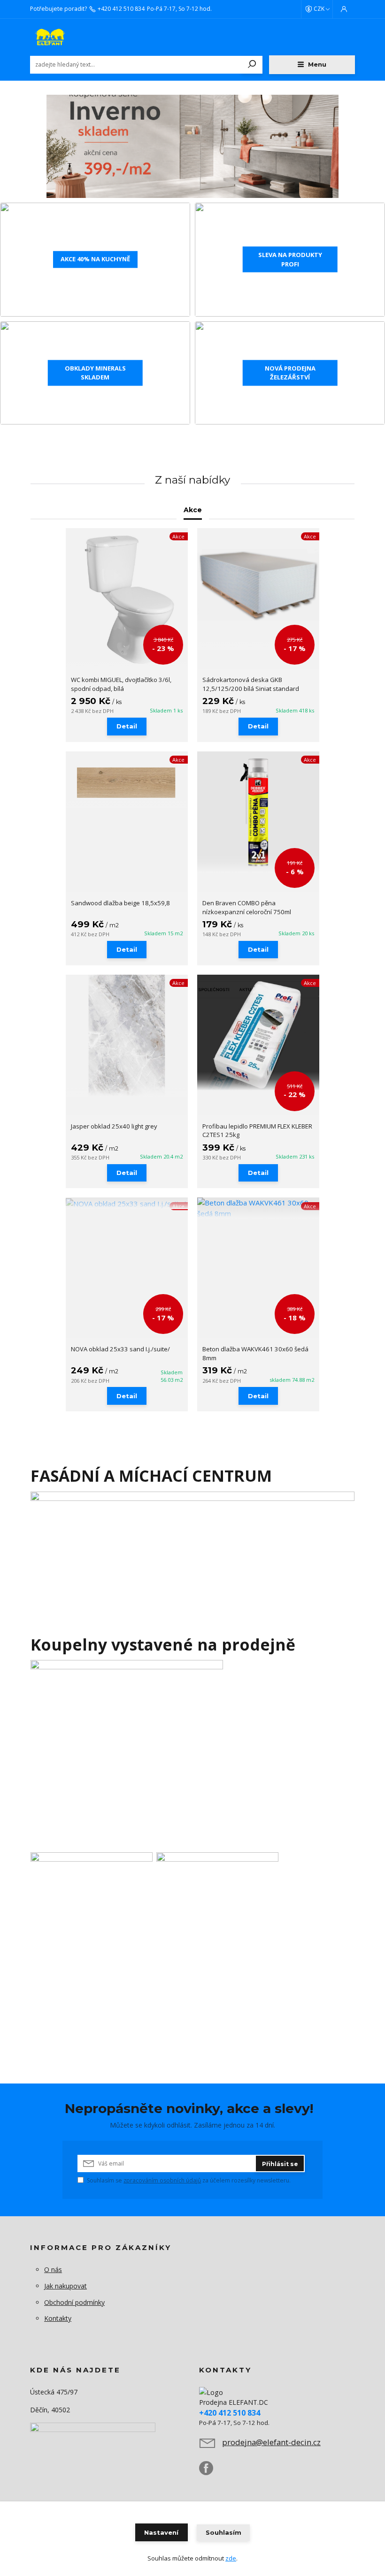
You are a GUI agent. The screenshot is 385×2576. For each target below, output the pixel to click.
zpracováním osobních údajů (162, 2180)
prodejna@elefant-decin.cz (271, 2442)
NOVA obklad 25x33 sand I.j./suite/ (120, 1349)
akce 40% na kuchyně (95, 259)
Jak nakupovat (65, 2286)
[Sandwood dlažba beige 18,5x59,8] (127, 780)
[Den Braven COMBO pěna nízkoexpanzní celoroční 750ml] (258, 812)
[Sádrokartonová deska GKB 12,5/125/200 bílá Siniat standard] (258, 589)
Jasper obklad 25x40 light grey (114, 1126)
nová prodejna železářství (290, 372)
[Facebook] (211, 2472)
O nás (53, 2269)
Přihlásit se (280, 2164)
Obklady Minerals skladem (95, 372)
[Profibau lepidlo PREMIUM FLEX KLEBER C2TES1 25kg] (258, 1033)
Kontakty (58, 2318)
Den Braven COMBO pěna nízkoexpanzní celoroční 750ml (247, 907)
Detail (127, 726)
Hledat (252, 65)
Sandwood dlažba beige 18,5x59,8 (120, 903)
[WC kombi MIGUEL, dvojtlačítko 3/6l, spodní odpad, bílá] (127, 599)
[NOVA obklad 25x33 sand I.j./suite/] (127, 1203)
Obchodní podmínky (74, 2302)
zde (231, 2558)
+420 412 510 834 (121, 9)
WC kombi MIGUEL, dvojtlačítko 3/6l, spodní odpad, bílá (121, 684)
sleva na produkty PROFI (290, 259)
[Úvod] (86, 37)
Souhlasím (223, 2532)
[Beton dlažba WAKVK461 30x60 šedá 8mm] (258, 1208)
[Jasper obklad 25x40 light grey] (127, 1036)
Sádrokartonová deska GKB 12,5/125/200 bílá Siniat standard (251, 684)
